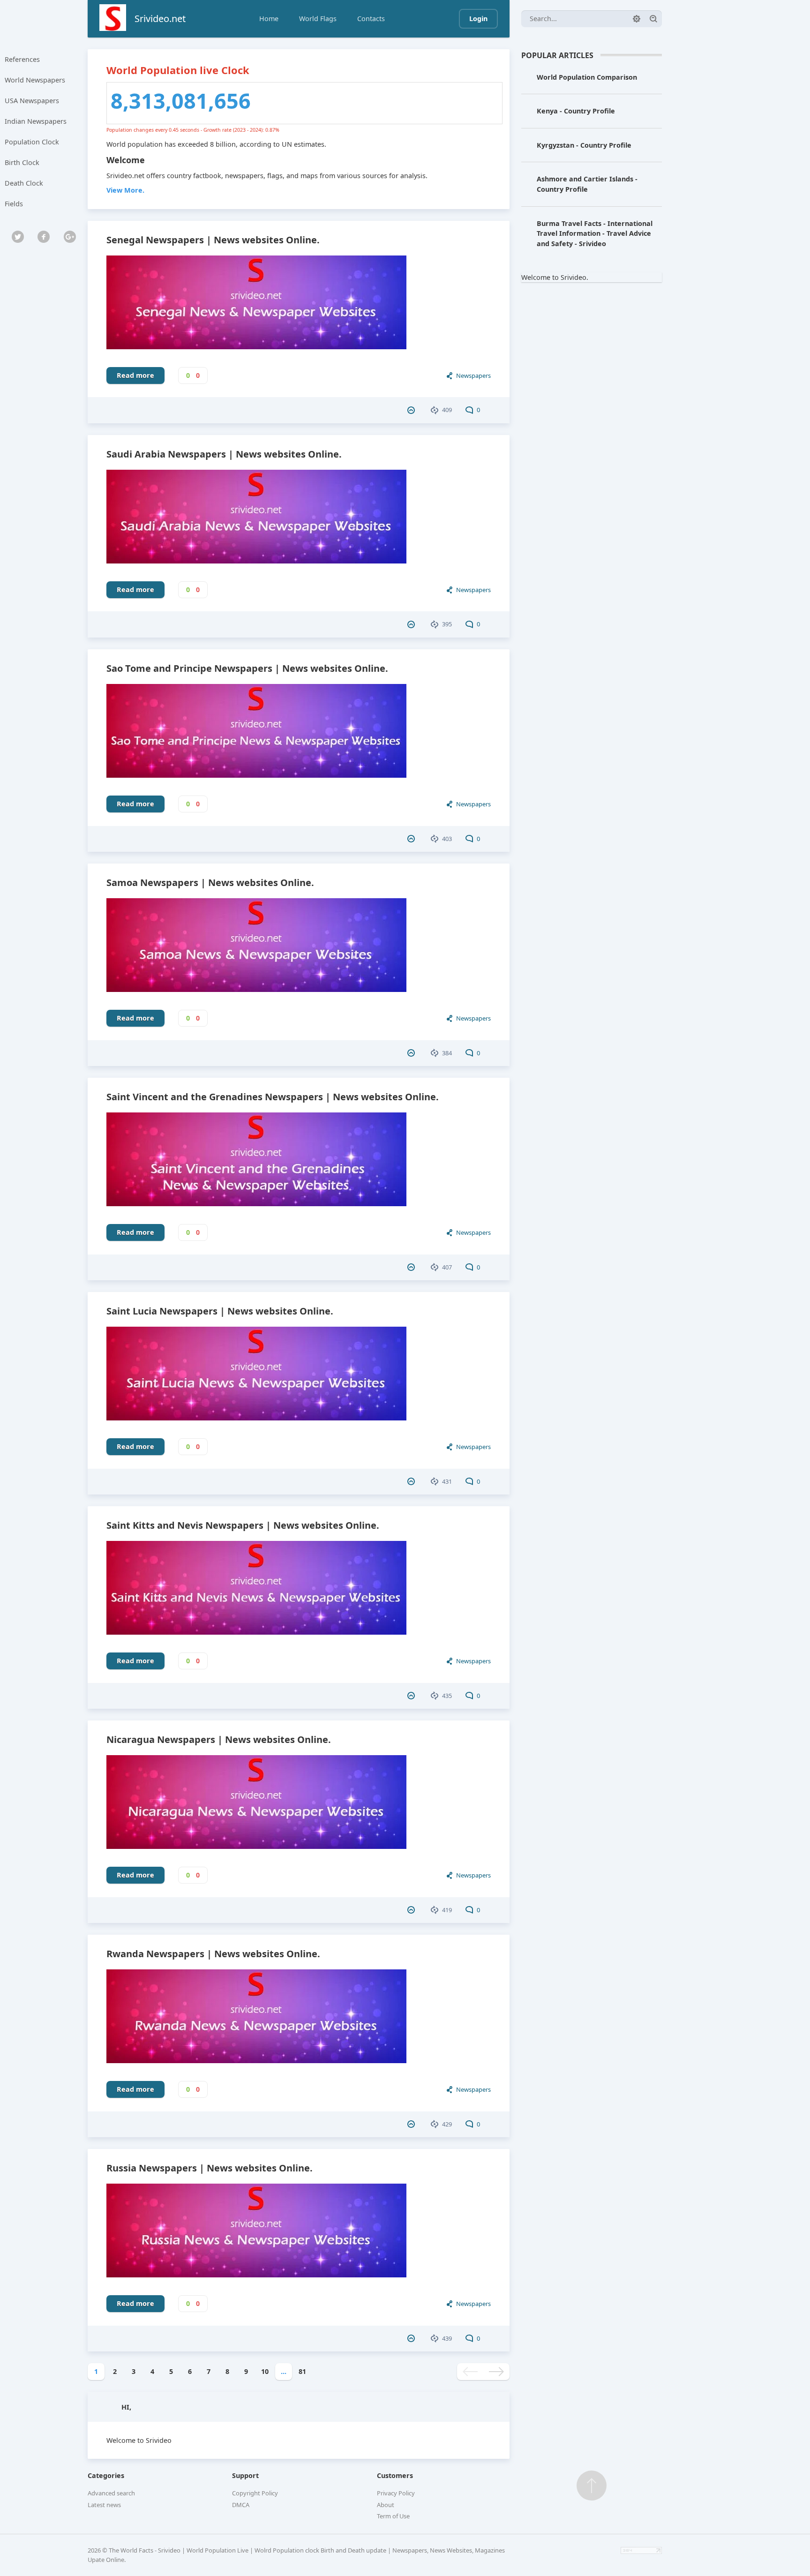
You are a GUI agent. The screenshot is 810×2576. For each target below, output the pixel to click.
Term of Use (393, 2516)
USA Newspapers (32, 101)
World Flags (318, 19)
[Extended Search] (637, 19)
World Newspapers (35, 80)
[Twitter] (18, 237)
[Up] (592, 2486)
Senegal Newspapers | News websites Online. (213, 240)
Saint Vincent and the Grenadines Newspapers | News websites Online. (273, 1097)
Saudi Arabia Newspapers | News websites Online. (224, 454)
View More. (125, 190)
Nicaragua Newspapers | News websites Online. (219, 1739)
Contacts (371, 19)
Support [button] (245, 2475)
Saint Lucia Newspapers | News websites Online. (220, 1311)
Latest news (104, 2505)
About (386, 2505)
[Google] (70, 237)
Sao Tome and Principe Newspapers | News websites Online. (247, 668)
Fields (14, 204)
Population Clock (32, 142)
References (22, 59)
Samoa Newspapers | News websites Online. (210, 882)
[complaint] (412, 410)
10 (265, 2371)
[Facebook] (44, 237)
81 (302, 2371)
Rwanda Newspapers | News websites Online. (213, 1954)
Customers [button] (395, 2475)
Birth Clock (22, 162)
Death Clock (24, 183)
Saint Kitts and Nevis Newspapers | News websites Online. (243, 1525)
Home (269, 19)
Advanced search (111, 2493)
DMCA (241, 2505)
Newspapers (473, 376)
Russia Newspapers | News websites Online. (210, 2168)
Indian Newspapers (36, 121)
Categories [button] (106, 2475)
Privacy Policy (396, 2493)
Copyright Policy (255, 2493)
